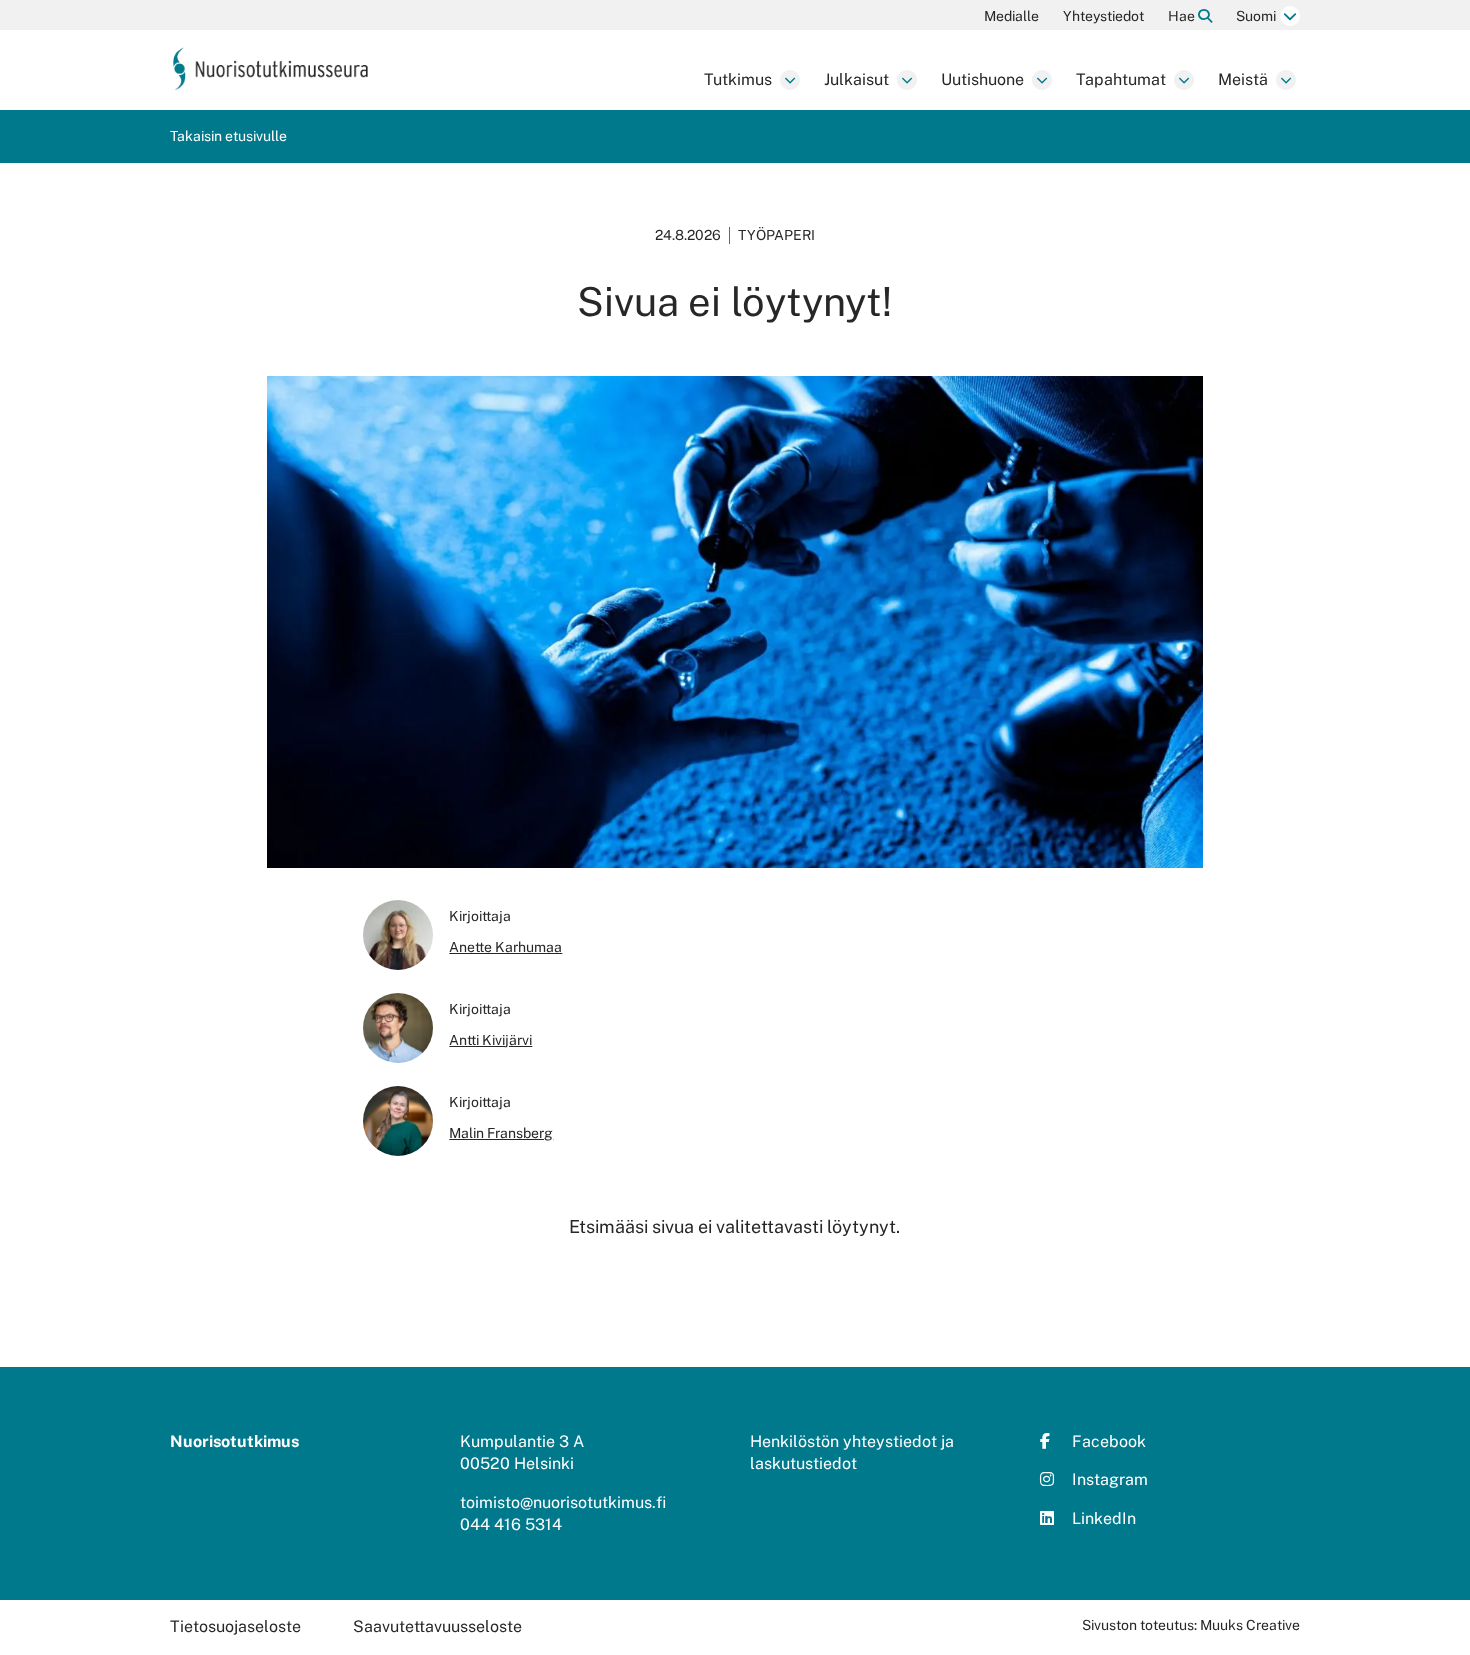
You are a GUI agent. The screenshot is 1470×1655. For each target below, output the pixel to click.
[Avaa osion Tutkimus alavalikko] (790, 80)
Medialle (1011, 16)
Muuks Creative (1250, 1625)
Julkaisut (856, 79)
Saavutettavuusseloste (437, 1626)
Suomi (1256, 16)
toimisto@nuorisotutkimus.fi (563, 1502)
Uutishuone (982, 79)
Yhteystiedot (1103, 16)
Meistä (1243, 79)
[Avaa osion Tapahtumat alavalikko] (1184, 80)
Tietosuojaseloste (235, 1626)
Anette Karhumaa (505, 947)
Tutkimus (738, 79)
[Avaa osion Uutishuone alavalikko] (1042, 80)
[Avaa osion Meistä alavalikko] (1286, 80)
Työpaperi (776, 235)
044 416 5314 (511, 1524)
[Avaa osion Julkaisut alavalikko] (907, 80)
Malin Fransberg (501, 1133)
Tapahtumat (1121, 79)
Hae (1183, 16)
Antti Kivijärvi (490, 1040)
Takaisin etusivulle (228, 136)
